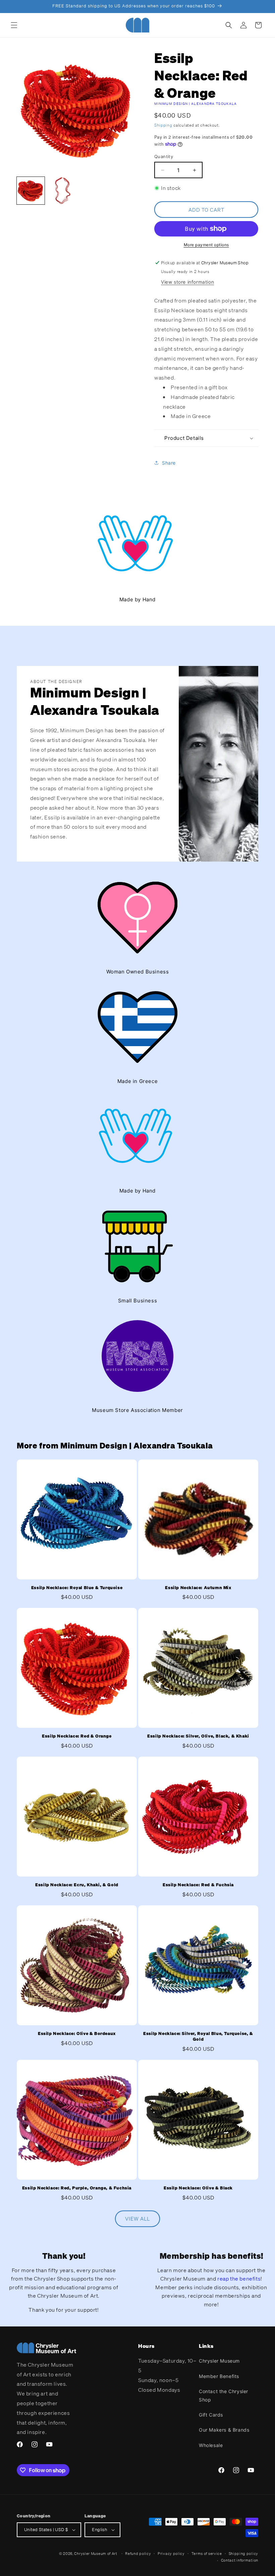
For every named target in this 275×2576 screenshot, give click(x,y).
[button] (14, 25)
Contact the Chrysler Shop (224, 2395)
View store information (187, 282)
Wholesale (211, 2445)
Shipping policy (244, 2554)
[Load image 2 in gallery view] (62, 191)
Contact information (240, 2560)
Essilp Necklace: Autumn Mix (198, 1588)
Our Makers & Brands (224, 2430)
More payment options (206, 245)
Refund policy (138, 2554)
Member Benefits (219, 2376)
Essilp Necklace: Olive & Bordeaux (77, 2034)
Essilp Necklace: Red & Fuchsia (198, 1885)
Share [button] (169, 463)
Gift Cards (211, 2415)
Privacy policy (171, 2554)
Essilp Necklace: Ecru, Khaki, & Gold (77, 1885)
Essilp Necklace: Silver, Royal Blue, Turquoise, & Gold (198, 2037)
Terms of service (207, 2554)
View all (137, 2219)
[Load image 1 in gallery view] (31, 191)
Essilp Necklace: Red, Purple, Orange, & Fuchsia (77, 2188)
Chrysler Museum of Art (96, 2554)
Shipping (163, 125)
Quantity (164, 156)
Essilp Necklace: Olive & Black (198, 2188)
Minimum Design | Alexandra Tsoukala (196, 104)
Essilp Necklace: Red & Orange (77, 1736)
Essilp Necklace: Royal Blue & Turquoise (77, 1588)
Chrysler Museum (219, 2361)
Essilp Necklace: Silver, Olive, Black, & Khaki (198, 1736)
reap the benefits (239, 2279)
